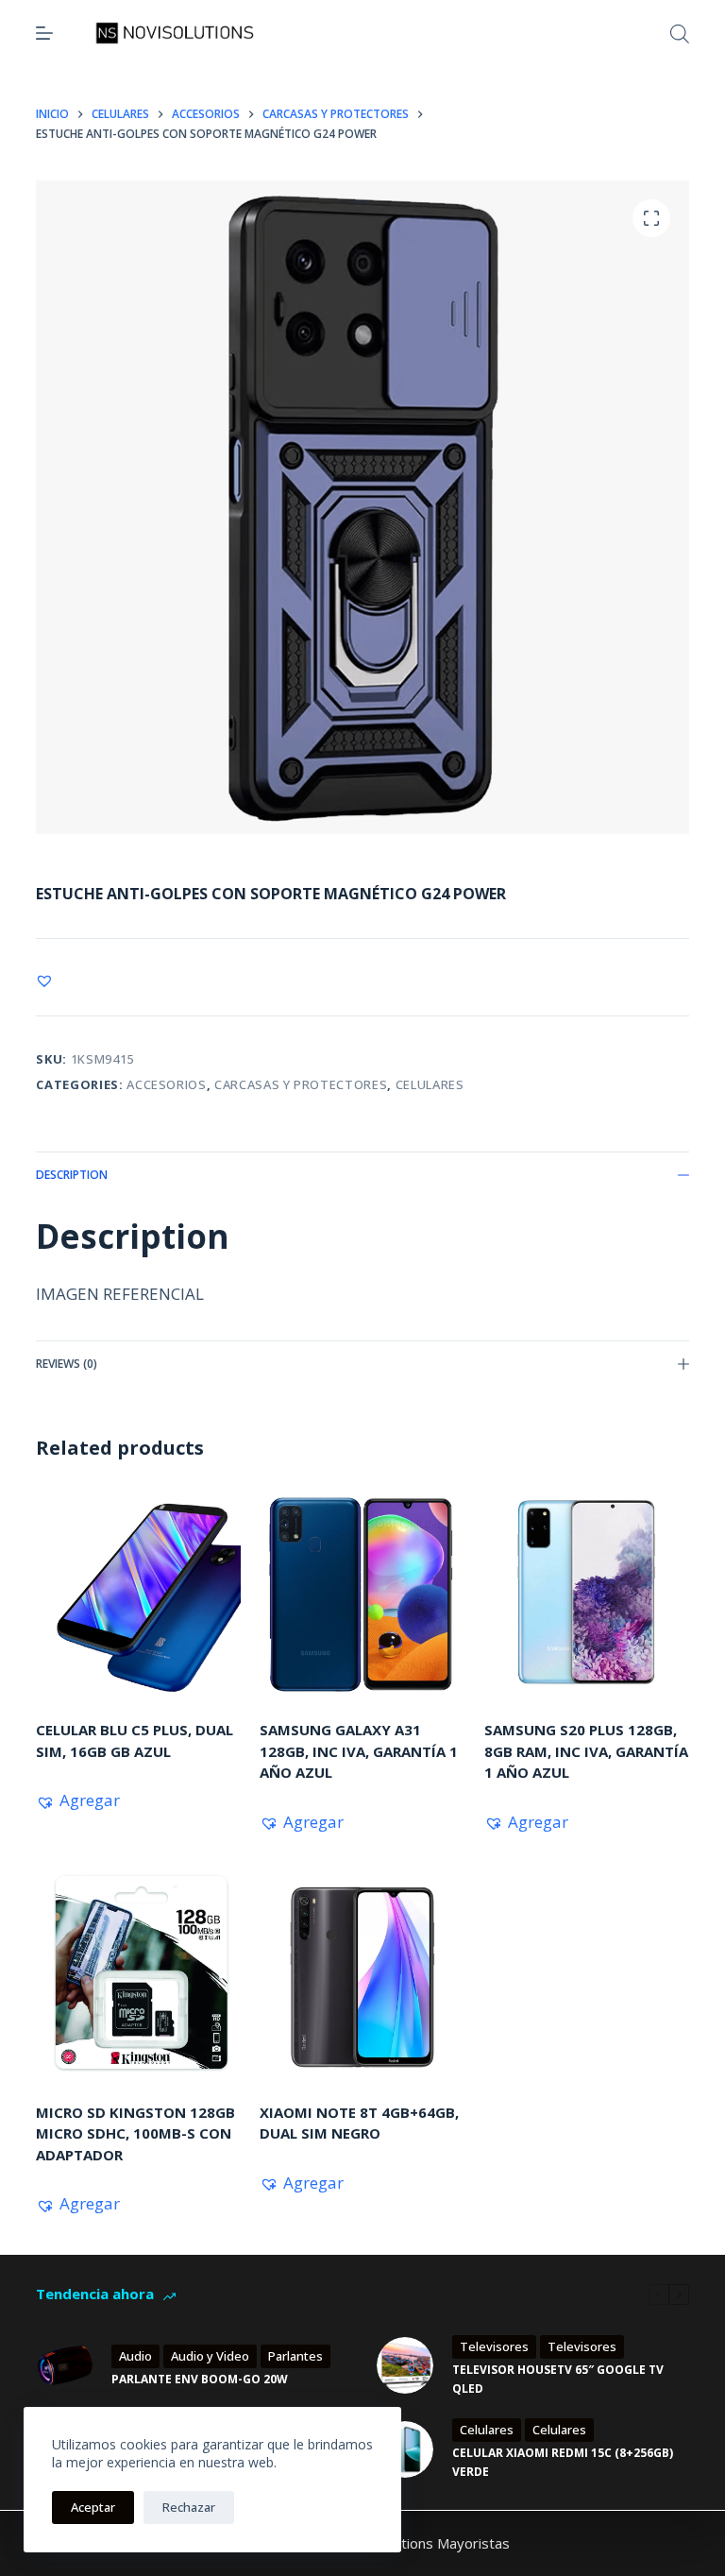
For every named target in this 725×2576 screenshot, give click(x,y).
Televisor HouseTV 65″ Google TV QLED (558, 2379)
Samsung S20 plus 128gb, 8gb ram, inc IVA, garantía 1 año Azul (586, 1751)
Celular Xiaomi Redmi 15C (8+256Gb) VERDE (563, 2462)
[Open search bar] (680, 34)
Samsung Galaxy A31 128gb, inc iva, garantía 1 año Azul (359, 1751)
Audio (135, 2356)
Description (72, 1175)
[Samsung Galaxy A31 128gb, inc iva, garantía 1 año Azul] (362, 1593)
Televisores (494, 2346)
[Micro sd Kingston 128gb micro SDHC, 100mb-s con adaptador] (138, 1976)
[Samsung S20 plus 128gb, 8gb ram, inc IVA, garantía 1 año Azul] (587, 1593)
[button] (44, 981)
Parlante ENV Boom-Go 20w (200, 2379)
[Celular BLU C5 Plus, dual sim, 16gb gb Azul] (138, 1593)
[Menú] (44, 33)
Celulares (430, 1084)
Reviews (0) (67, 1364)
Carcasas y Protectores (301, 1084)
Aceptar (93, 2507)
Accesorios (167, 1084)
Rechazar (189, 2507)
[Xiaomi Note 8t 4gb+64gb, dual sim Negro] (362, 1976)
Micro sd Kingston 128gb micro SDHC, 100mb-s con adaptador (135, 2133)
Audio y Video (210, 2356)
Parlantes (295, 2356)
